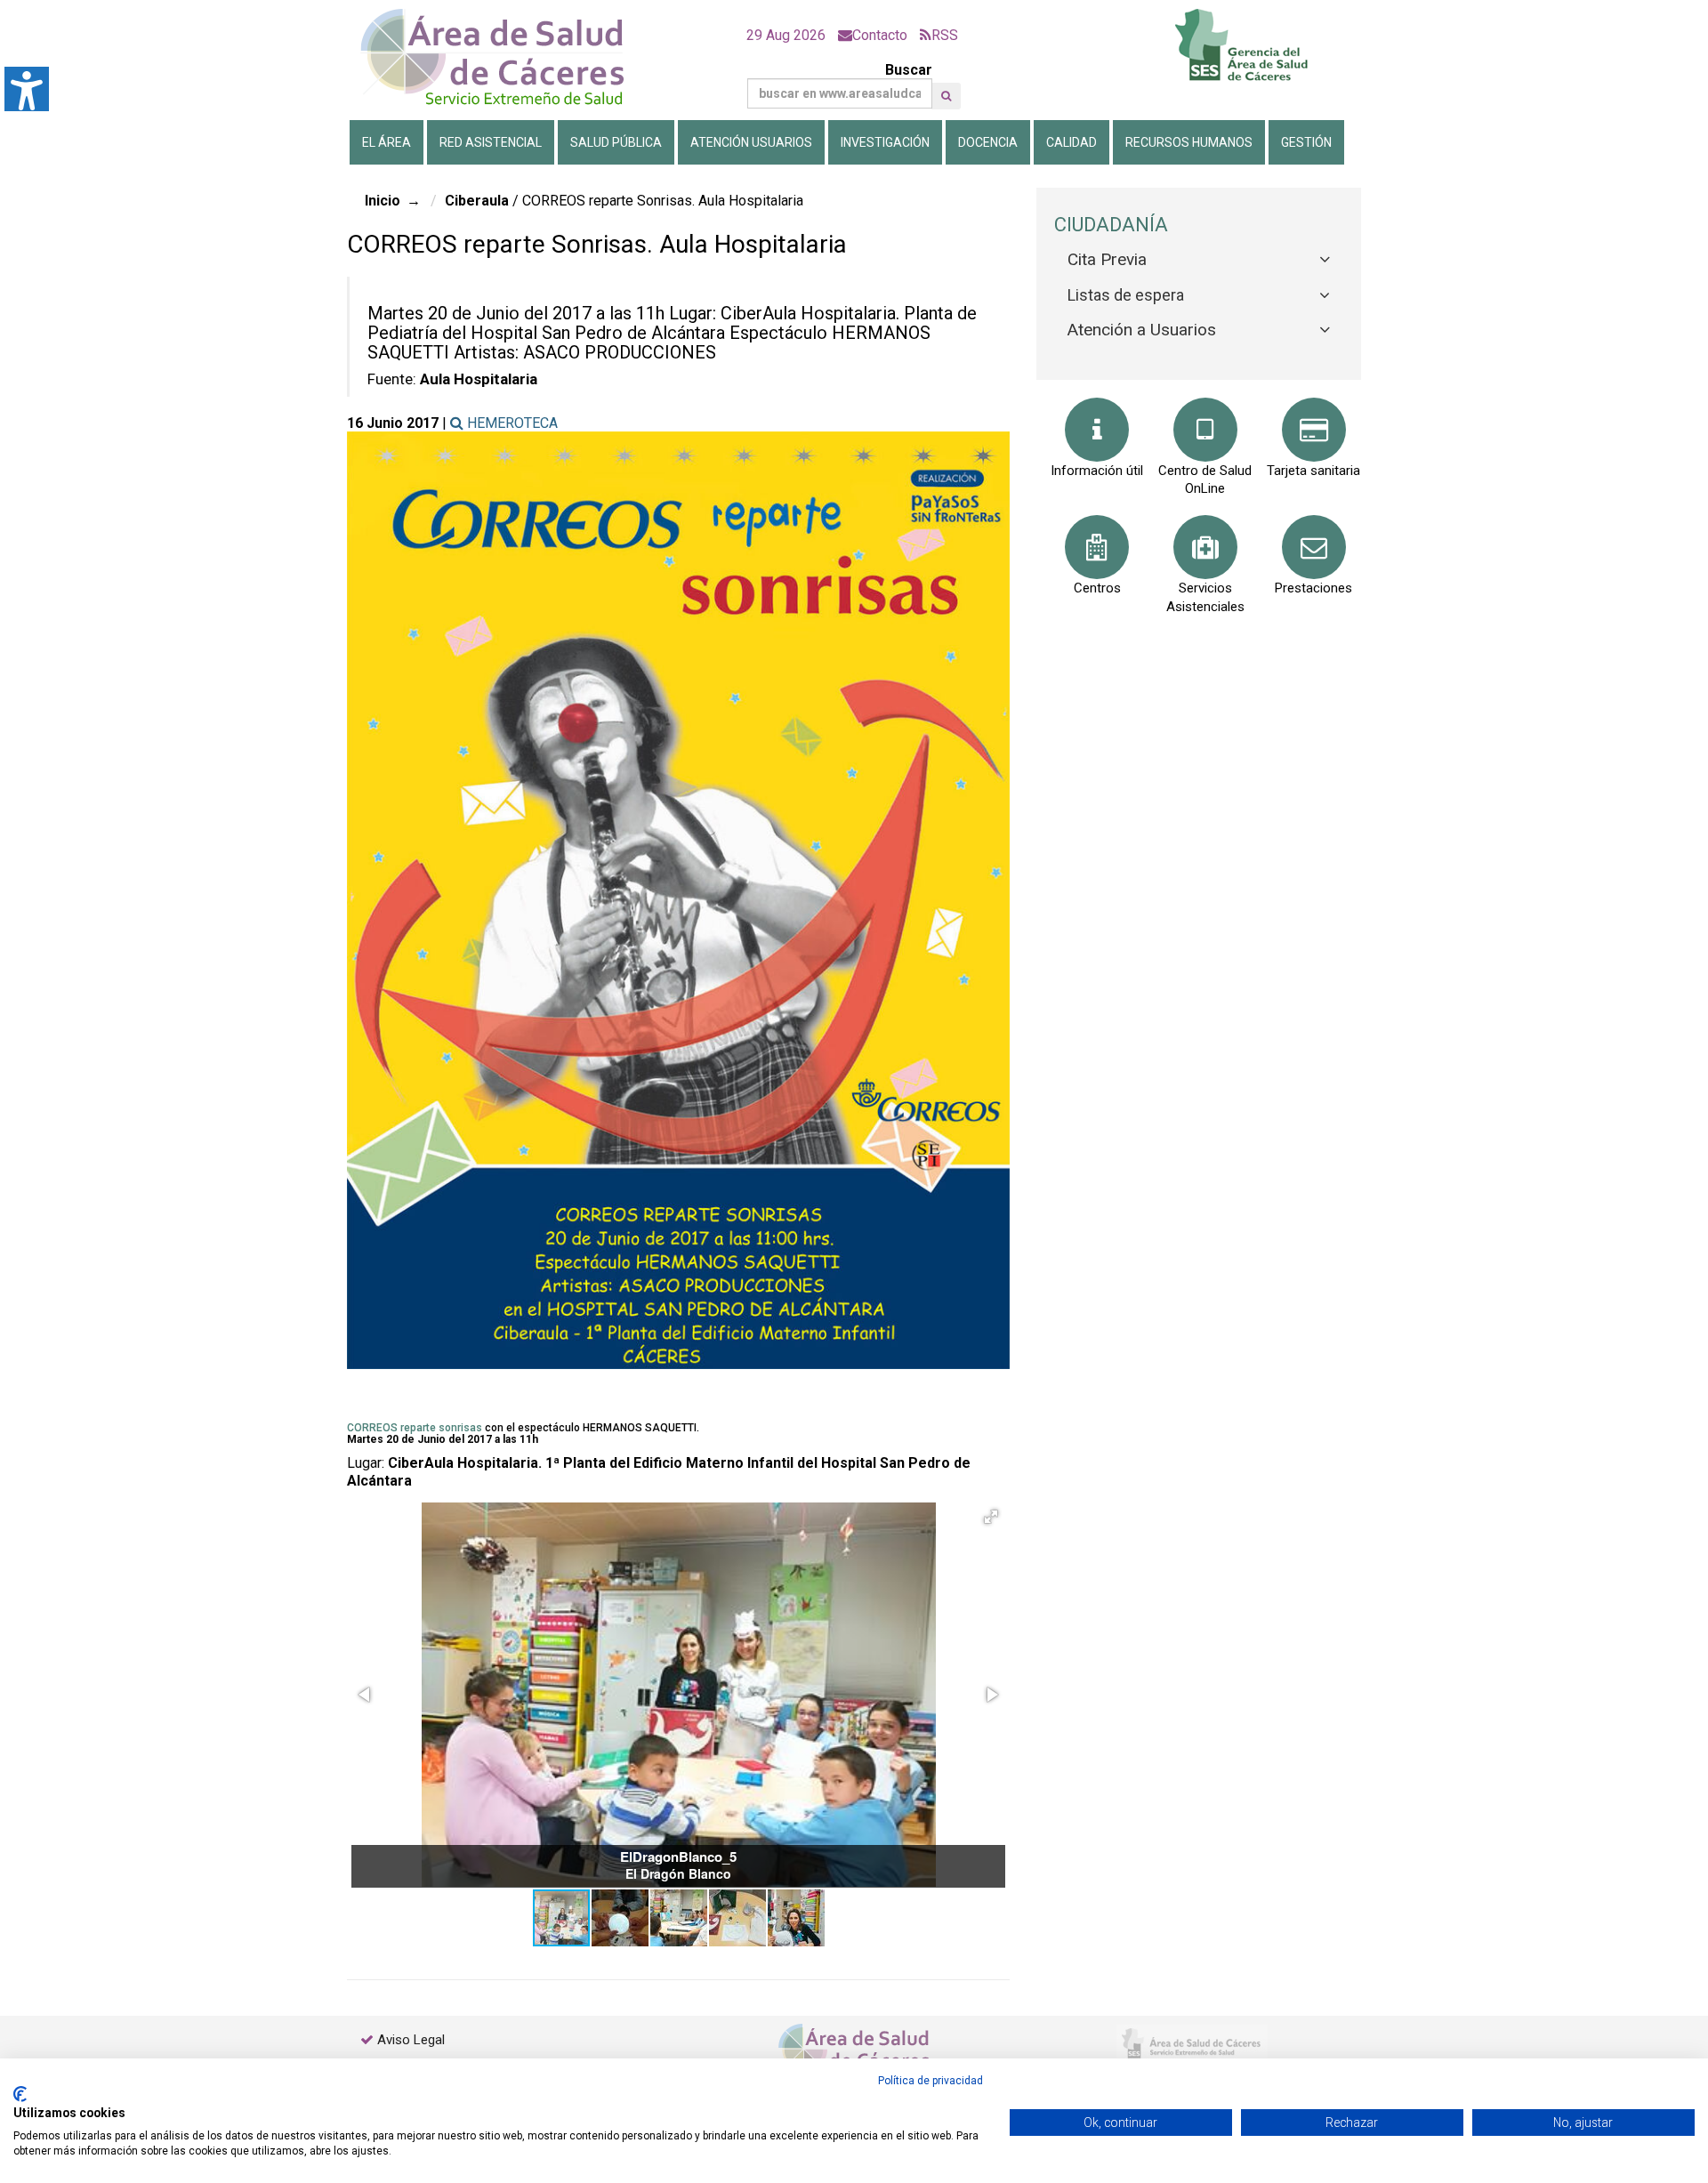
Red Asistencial (491, 142)
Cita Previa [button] (1107, 259)
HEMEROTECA (511, 423)
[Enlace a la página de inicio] (507, 57)
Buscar (909, 70)
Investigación (885, 142)
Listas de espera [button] (1126, 295)
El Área (387, 142)
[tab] (1199, 260)
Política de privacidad (931, 2081)
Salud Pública (616, 142)
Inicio (383, 201)
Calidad (1072, 142)
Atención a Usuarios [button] (1142, 330)
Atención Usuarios (751, 142)
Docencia (988, 142)
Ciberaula (477, 201)
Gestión (1306, 142)
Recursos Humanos (1189, 142)
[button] (946, 96)
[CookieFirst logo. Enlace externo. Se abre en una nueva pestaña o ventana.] (20, 2094)
